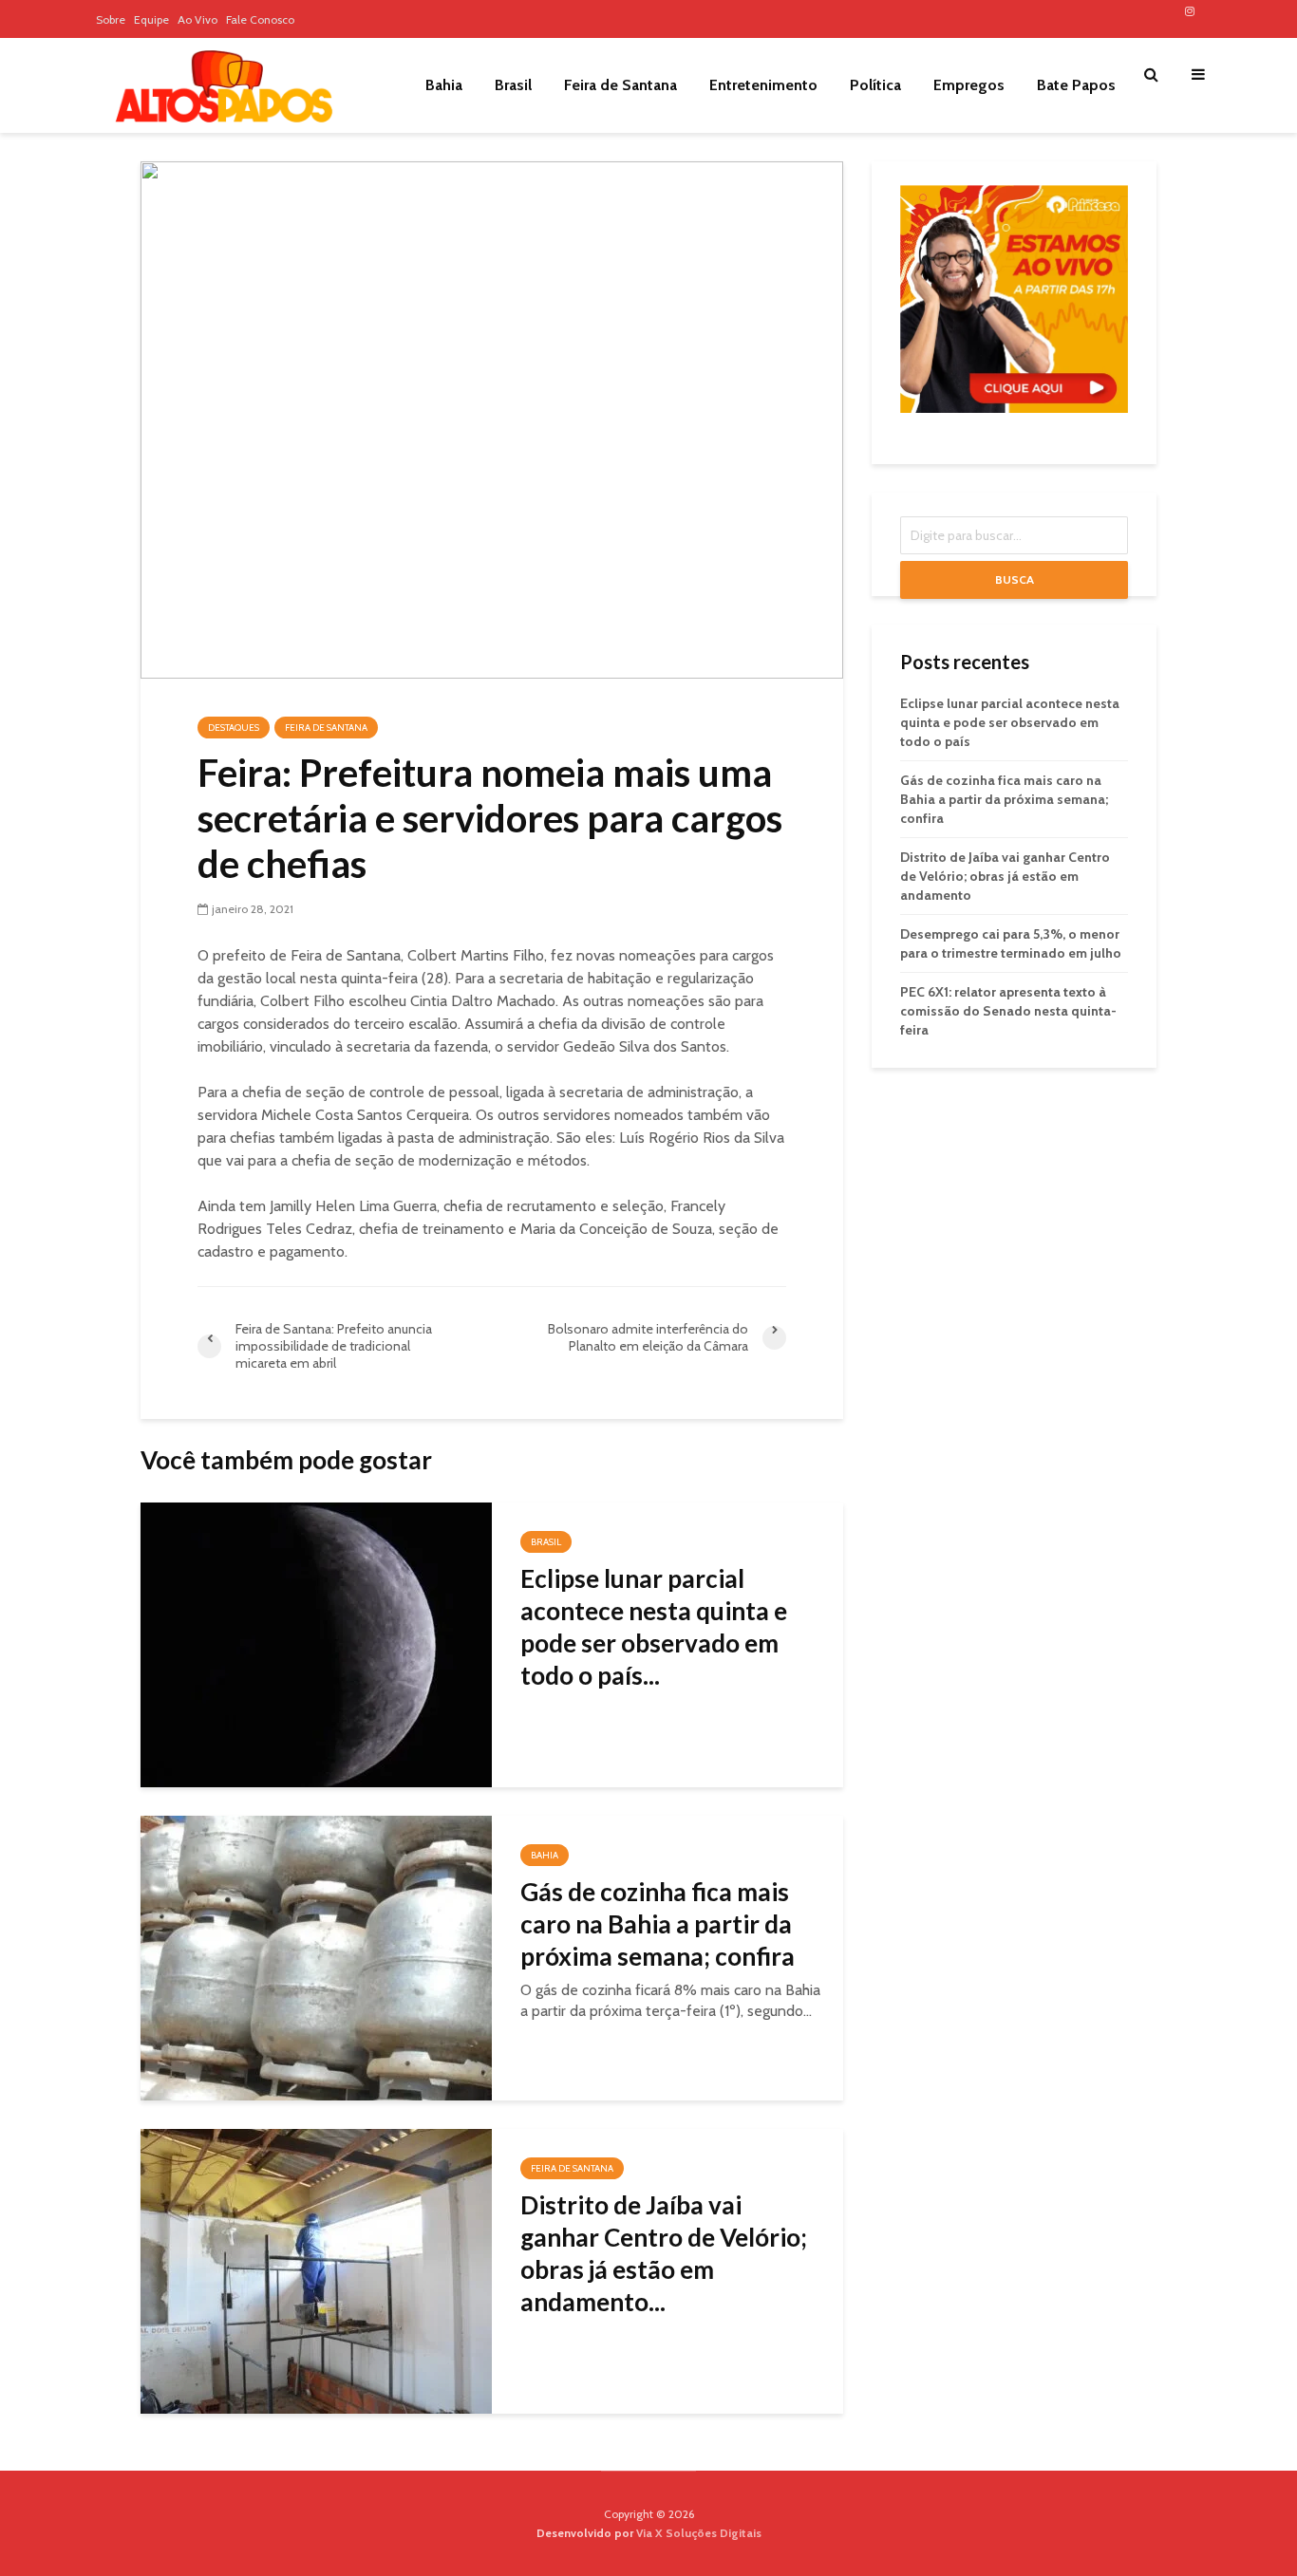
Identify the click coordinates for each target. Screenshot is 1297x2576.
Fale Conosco (260, 19)
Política (875, 85)
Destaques (234, 728)
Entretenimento (763, 85)
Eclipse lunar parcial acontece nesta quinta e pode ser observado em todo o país (1010, 722)
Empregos (969, 85)
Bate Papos (1076, 85)
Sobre (111, 19)
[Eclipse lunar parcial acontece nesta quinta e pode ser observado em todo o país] (316, 1643)
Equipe (151, 19)
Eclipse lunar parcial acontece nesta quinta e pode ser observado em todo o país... (654, 1627)
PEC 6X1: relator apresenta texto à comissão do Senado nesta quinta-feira (1008, 1011)
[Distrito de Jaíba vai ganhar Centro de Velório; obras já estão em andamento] (316, 2270)
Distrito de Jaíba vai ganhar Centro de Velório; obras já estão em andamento (1005, 876)
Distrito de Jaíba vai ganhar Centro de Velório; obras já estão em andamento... (664, 2253)
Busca (1015, 579)
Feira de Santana (620, 85)
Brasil (513, 85)
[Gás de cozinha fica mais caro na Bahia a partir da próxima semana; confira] (316, 1957)
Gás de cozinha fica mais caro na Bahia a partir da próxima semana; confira (658, 1924)
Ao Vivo (197, 19)
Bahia (444, 85)
